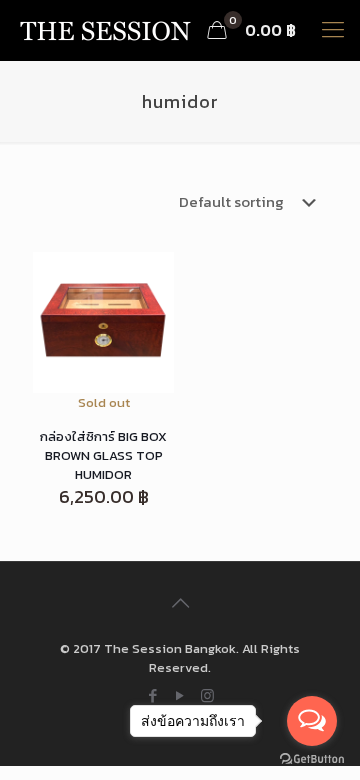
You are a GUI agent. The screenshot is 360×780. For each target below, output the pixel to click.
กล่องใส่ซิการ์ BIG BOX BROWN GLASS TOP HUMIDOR (103, 455)
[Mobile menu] (333, 30)
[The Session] (105, 30)
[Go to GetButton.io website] (312, 759)
